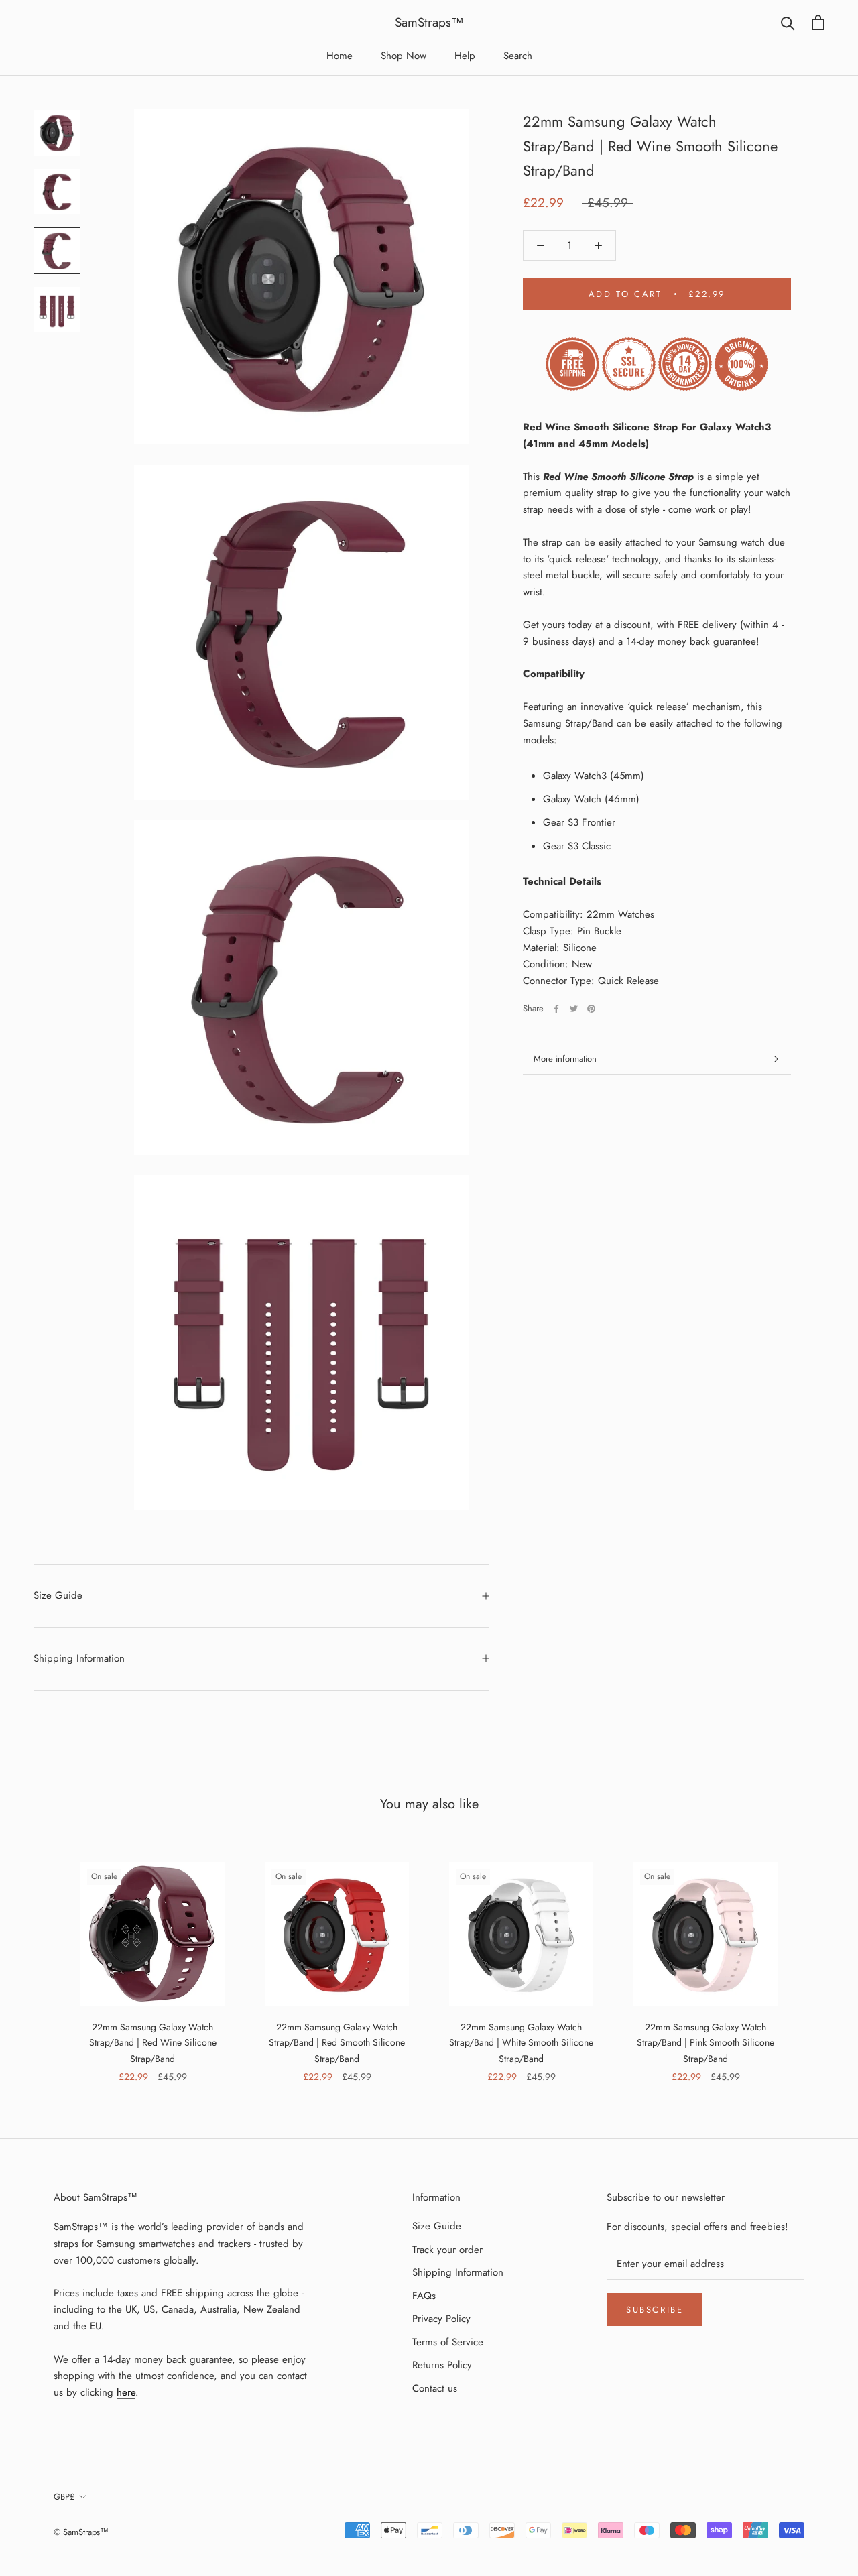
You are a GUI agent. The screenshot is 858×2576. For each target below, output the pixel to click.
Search (518, 56)
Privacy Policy (441, 2319)
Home (340, 56)
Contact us (435, 2388)
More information (565, 1059)
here (126, 2392)
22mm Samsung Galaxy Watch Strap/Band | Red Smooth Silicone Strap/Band (337, 2042)
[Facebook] (556, 1009)
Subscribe (655, 2310)
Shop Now (404, 56)
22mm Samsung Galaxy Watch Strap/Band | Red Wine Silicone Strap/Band (153, 2042)
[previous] (42, 1958)
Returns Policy (442, 2365)
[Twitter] (574, 1009)
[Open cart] (818, 22)
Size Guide (58, 1595)
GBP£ (64, 2497)
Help (465, 56)
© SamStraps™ (81, 2532)
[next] (816, 1958)
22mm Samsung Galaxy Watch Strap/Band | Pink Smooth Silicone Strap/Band (706, 2042)
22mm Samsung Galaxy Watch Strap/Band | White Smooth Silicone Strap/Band (521, 2042)
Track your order (447, 2250)
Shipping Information (79, 1658)
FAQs (424, 2296)
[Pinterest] (591, 1009)
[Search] (788, 22)
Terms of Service (448, 2342)
